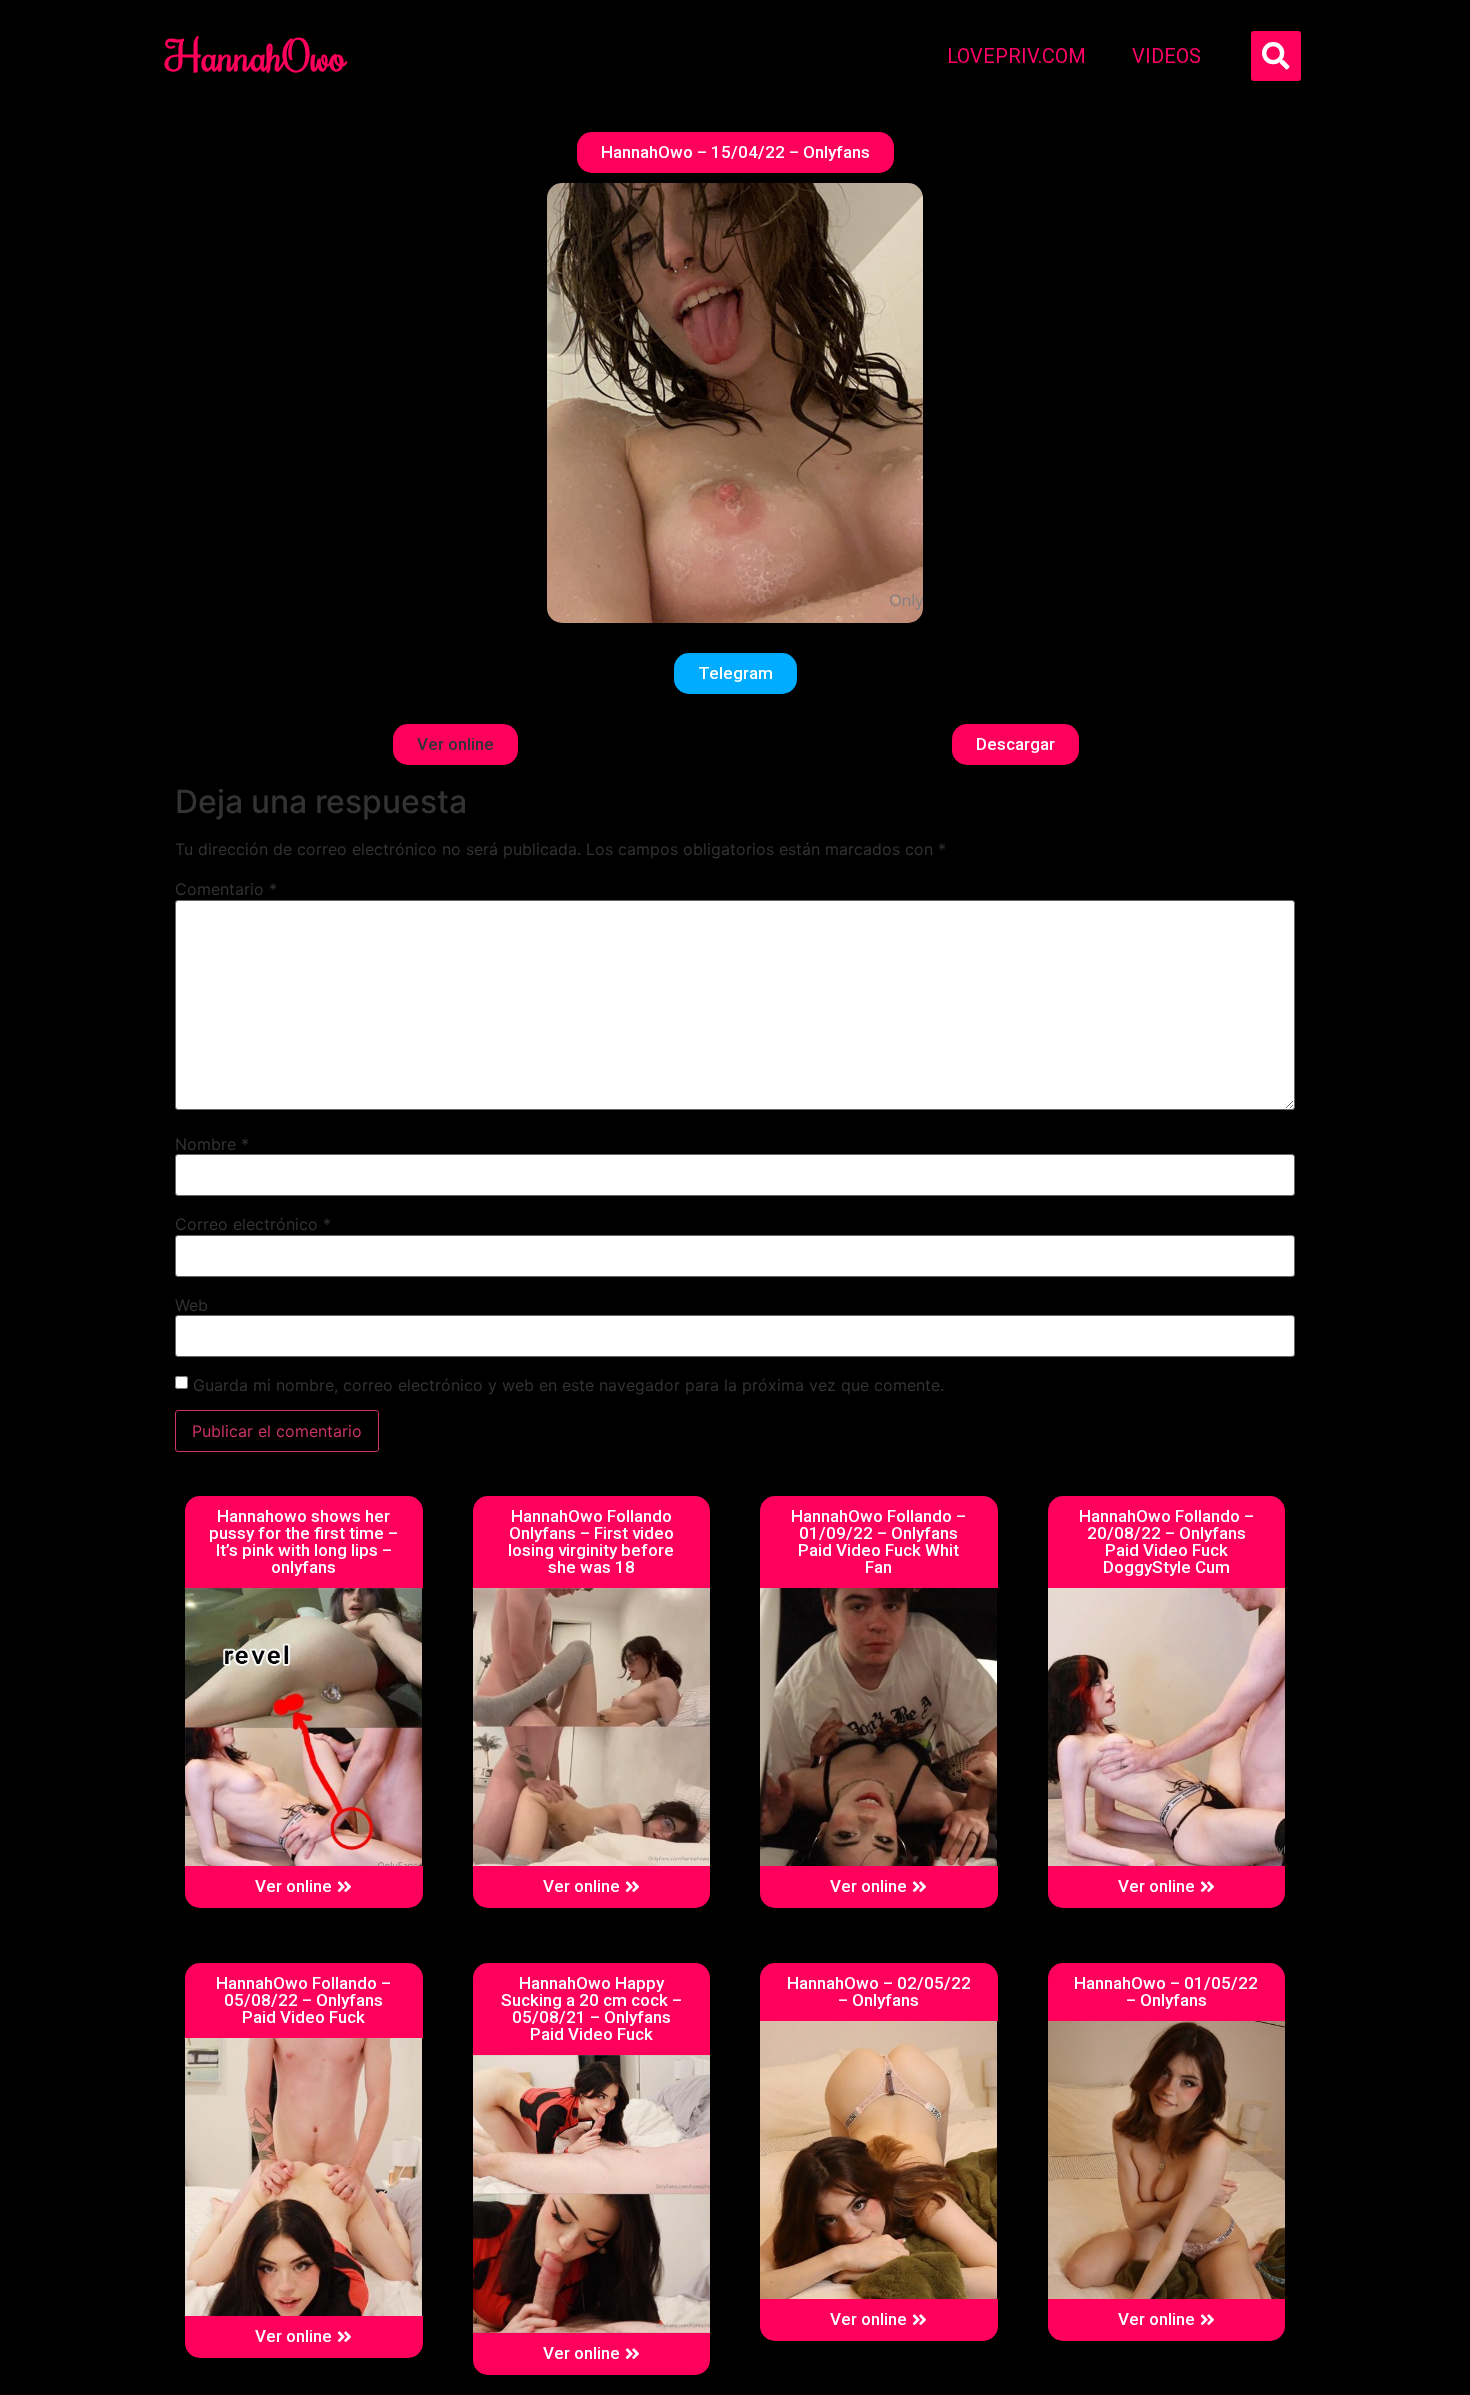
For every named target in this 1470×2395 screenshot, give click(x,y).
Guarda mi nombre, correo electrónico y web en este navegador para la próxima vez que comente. (568, 1385)
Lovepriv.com (1016, 56)
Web (191, 1305)
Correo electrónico (253, 1224)
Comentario (226, 889)
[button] (735, 152)
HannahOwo (255, 55)
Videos (1166, 56)
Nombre (212, 1144)
